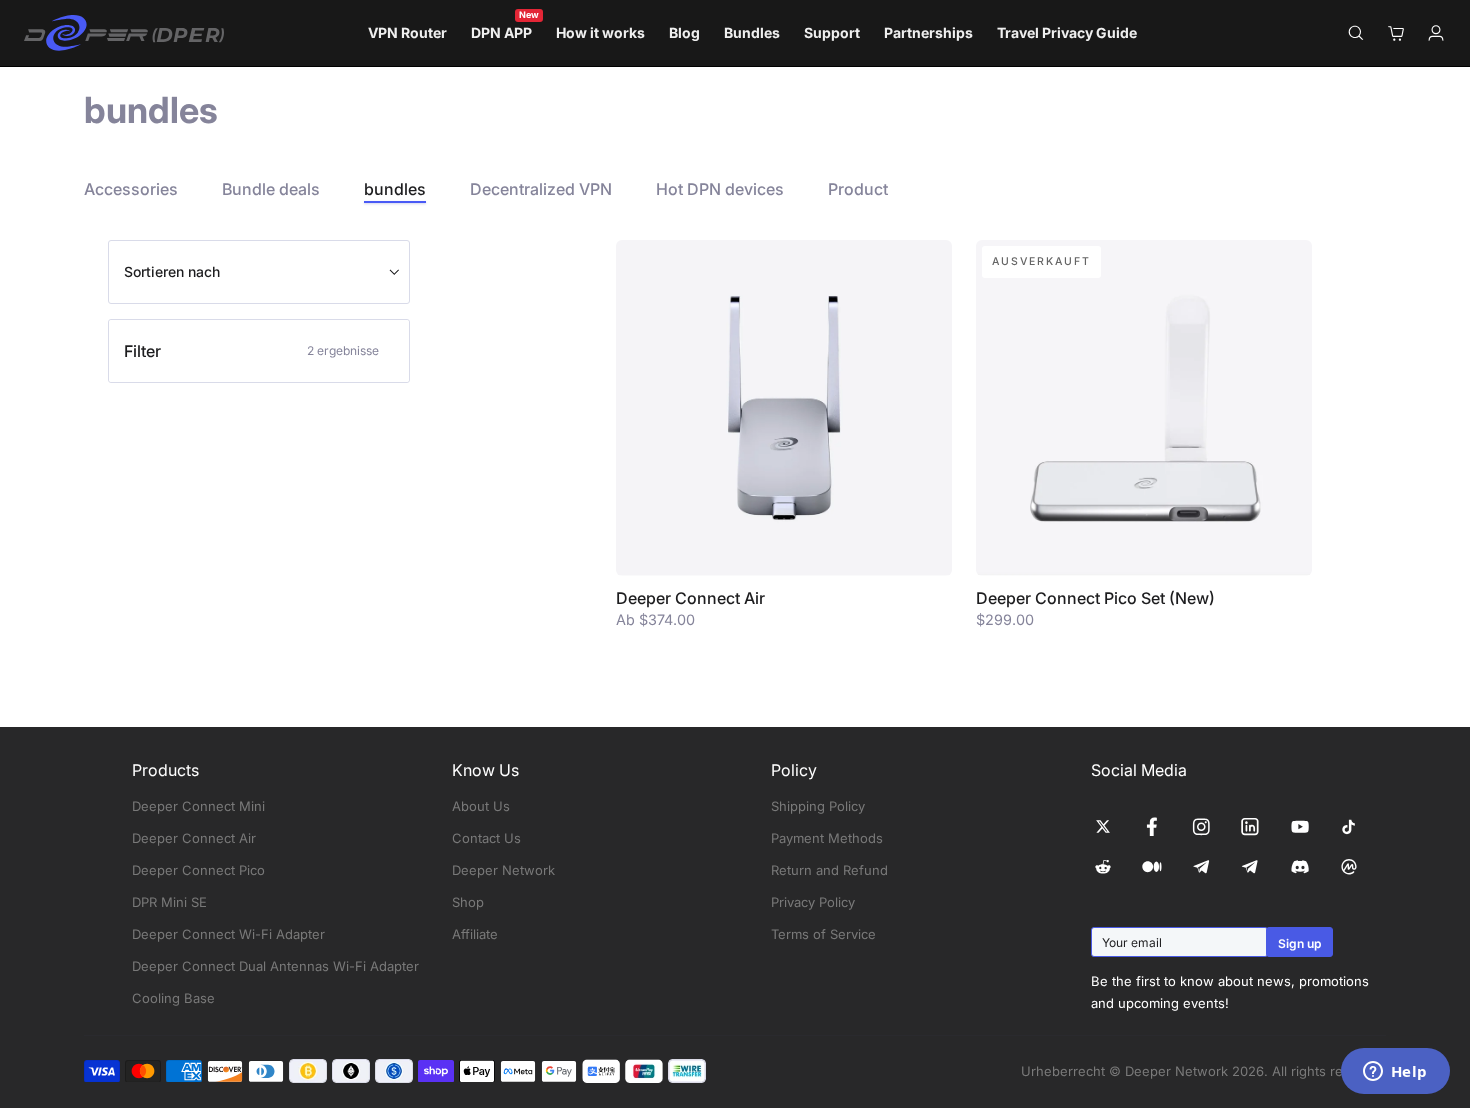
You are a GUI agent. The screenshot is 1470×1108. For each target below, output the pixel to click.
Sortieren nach (172, 271)
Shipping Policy (818, 806)
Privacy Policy (813, 902)
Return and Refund (829, 870)
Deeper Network (503, 870)
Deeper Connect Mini (198, 806)
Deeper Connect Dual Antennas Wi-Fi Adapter (275, 966)
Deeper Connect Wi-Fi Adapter (228, 934)
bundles (395, 189)
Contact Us (486, 838)
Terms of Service (823, 934)
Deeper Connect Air (194, 838)
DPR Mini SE (169, 902)
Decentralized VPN (541, 189)
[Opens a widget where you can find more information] (1395, 1073)
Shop (468, 902)
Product (858, 189)
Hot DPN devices (720, 189)
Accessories (131, 189)
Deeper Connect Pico (198, 870)
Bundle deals (271, 189)
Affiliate (475, 934)
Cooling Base (173, 998)
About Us (481, 806)
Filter (251, 351)
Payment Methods (827, 838)
